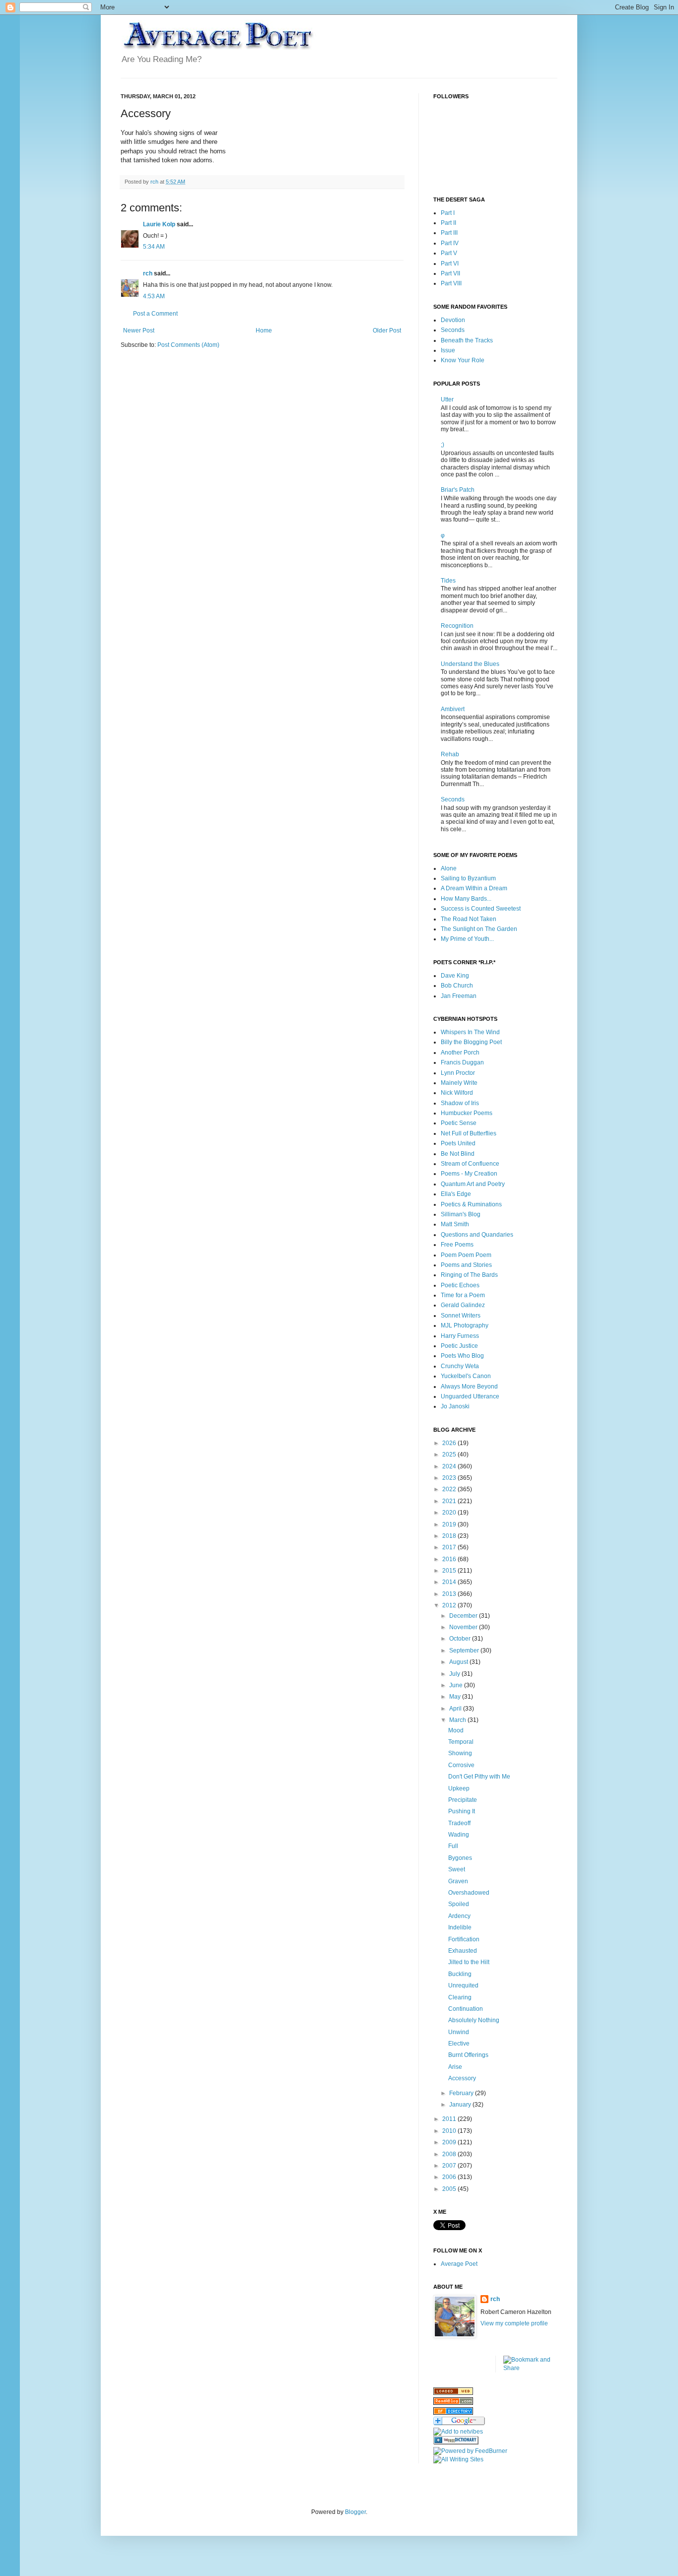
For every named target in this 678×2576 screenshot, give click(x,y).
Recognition (457, 626)
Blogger (355, 2512)
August (459, 1662)
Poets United (458, 1143)
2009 (450, 2142)
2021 (450, 1501)
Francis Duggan (462, 1062)
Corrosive (461, 1765)
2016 (450, 1559)
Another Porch (460, 1053)
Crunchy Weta (460, 1366)
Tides (448, 581)
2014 (450, 1582)
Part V (449, 253)
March (458, 1720)
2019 (450, 1524)
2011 (450, 2119)
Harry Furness (460, 1336)
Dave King (455, 976)
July (455, 1674)
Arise (455, 2067)
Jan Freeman (459, 996)
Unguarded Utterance (470, 1396)
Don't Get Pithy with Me (479, 1777)
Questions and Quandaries (477, 1235)
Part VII (450, 273)
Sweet (457, 1869)
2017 (450, 1547)
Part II (448, 223)
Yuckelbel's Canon (466, 1376)
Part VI (450, 264)
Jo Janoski (455, 1406)
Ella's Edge (456, 1194)
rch (148, 273)
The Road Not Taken (469, 919)
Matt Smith (455, 1224)
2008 (450, 2154)
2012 (450, 1605)
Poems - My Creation (469, 1174)
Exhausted (463, 1951)
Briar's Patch (458, 490)
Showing (460, 1753)
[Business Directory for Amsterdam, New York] (453, 2393)
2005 (450, 2189)
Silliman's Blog (461, 1214)
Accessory (462, 2078)
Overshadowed (469, 1893)
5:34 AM (154, 247)
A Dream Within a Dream (474, 888)
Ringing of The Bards (469, 1275)
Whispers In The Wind (470, 1032)
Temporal (461, 1742)
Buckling (460, 1974)
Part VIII (451, 283)
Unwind (459, 2032)
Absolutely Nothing (474, 2020)
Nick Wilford (457, 1093)
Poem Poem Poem (466, 1255)
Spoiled (459, 1904)
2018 (450, 1536)
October (461, 1639)
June (457, 1685)
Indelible (460, 1927)
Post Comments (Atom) (188, 345)
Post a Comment (155, 314)
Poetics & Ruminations (471, 1204)
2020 (450, 1513)
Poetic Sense (459, 1123)
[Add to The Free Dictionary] (456, 2443)
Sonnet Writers (461, 1316)
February (462, 2093)
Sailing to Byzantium (468, 878)
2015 (450, 1571)
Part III (449, 233)
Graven (458, 1881)
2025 (450, 1454)
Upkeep (459, 1788)
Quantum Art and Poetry (473, 1184)
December (464, 1616)
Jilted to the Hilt (469, 1962)
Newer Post (139, 330)
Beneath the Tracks (467, 340)
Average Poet (459, 2264)
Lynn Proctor (458, 1073)
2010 (450, 2131)
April (456, 1709)
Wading (459, 1835)
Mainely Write (459, 1083)
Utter (447, 399)
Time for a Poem (463, 1295)
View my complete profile (514, 2323)
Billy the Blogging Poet (471, 1042)
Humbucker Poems (467, 1113)
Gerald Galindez (463, 1305)
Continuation (466, 2009)
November (464, 1627)
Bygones (460, 1858)
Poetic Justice (459, 1346)
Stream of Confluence (470, 1164)
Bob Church (457, 986)
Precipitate (463, 1800)
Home (264, 330)
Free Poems (457, 1245)
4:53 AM (154, 296)
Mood (456, 1730)
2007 (450, 2166)
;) (442, 445)
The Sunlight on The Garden (479, 929)
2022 (450, 1489)
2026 (450, 1443)
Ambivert (453, 709)
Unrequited (463, 1985)
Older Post (387, 330)
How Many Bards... (466, 899)
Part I (448, 213)
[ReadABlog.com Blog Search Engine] (453, 2403)
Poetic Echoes (460, 1285)
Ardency (459, 1916)
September (465, 1651)
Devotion (453, 320)
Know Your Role (463, 360)
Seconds (453, 330)
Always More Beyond (469, 1387)
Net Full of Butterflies (469, 1133)
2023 (450, 1478)
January (461, 2105)
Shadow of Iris (460, 1103)
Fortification (464, 1939)
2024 (450, 1466)
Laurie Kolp (159, 224)
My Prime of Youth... (467, 939)
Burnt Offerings (468, 2055)
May (456, 1697)
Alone (449, 868)
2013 (450, 1594)
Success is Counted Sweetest (481, 909)
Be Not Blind (458, 1154)
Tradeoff (459, 1823)
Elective (459, 2044)
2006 (450, 2177)
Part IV (450, 243)
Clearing (460, 1997)
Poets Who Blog (462, 1356)
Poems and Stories (466, 1265)
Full (453, 1846)
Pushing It (462, 1811)
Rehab (450, 754)
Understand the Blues (470, 664)
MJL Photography (465, 1325)
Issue (448, 350)
